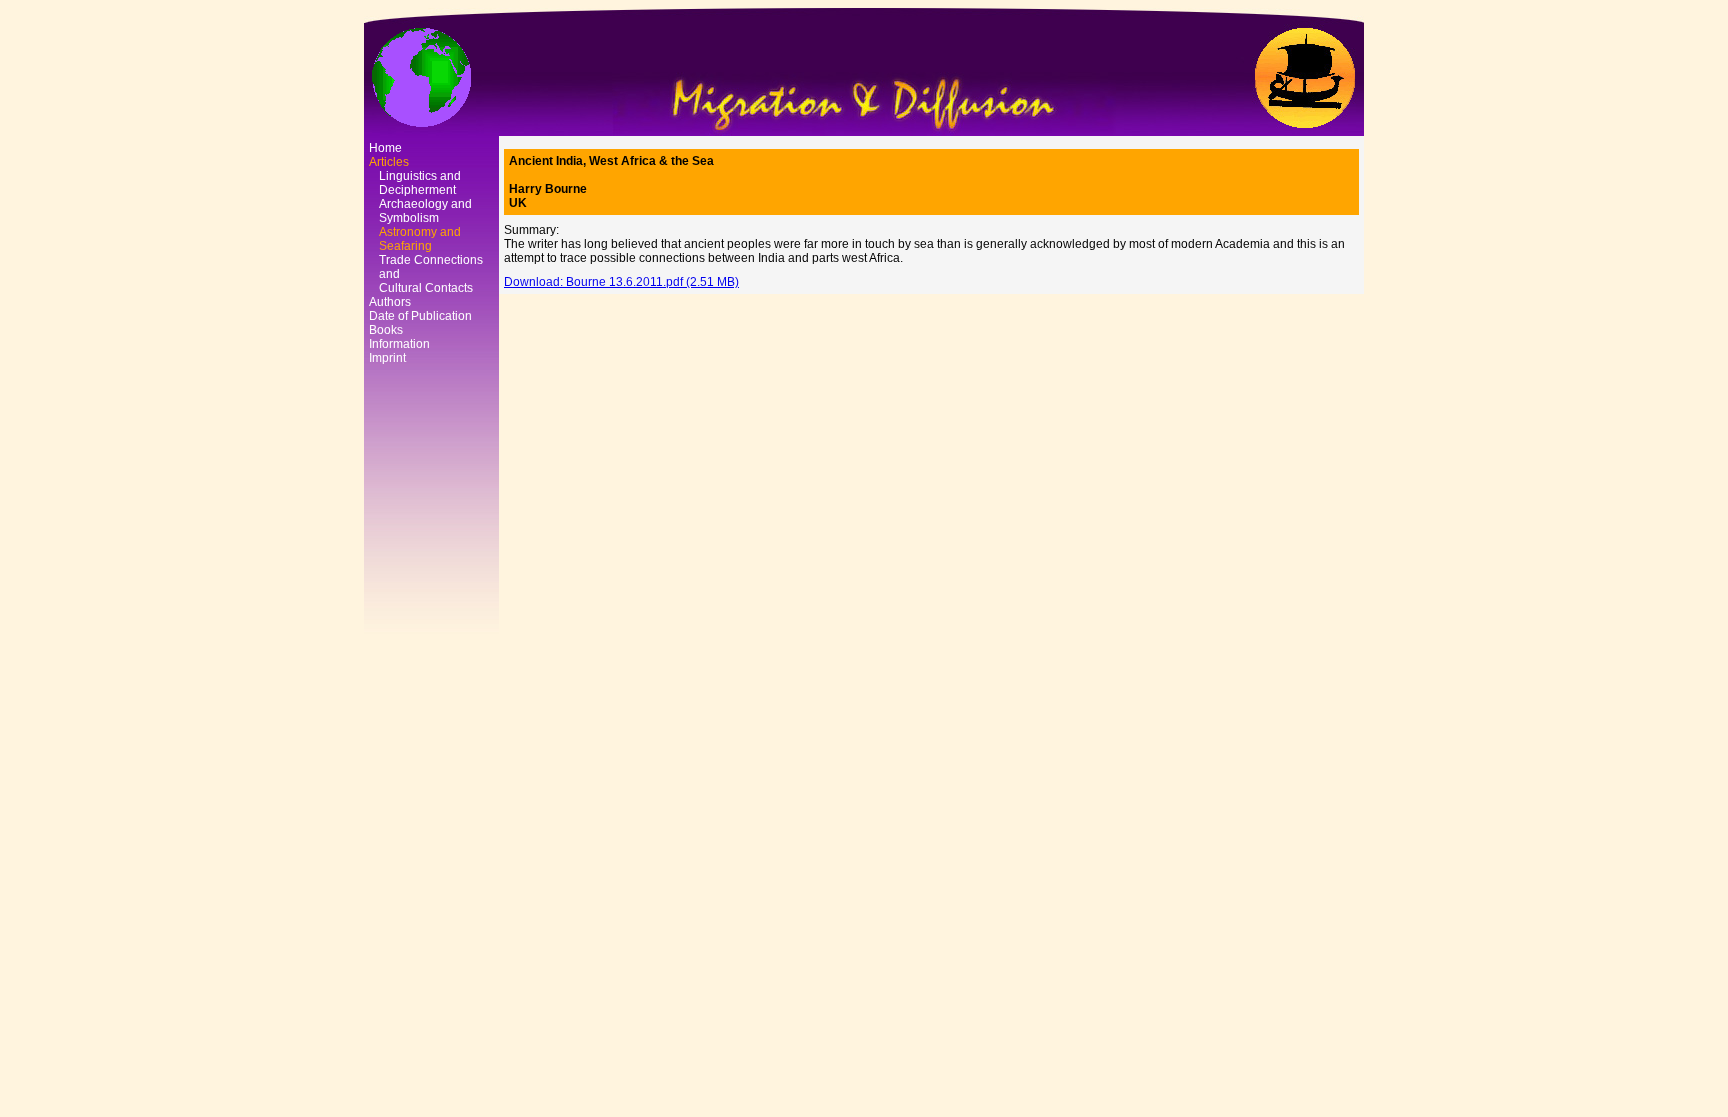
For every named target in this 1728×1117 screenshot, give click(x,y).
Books (386, 330)
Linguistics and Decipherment (420, 183)
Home (385, 148)
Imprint (387, 358)
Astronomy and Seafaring (420, 239)
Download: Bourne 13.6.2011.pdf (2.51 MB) (621, 282)
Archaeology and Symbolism (425, 211)
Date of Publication (420, 316)
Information (399, 344)
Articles (389, 162)
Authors (390, 302)
